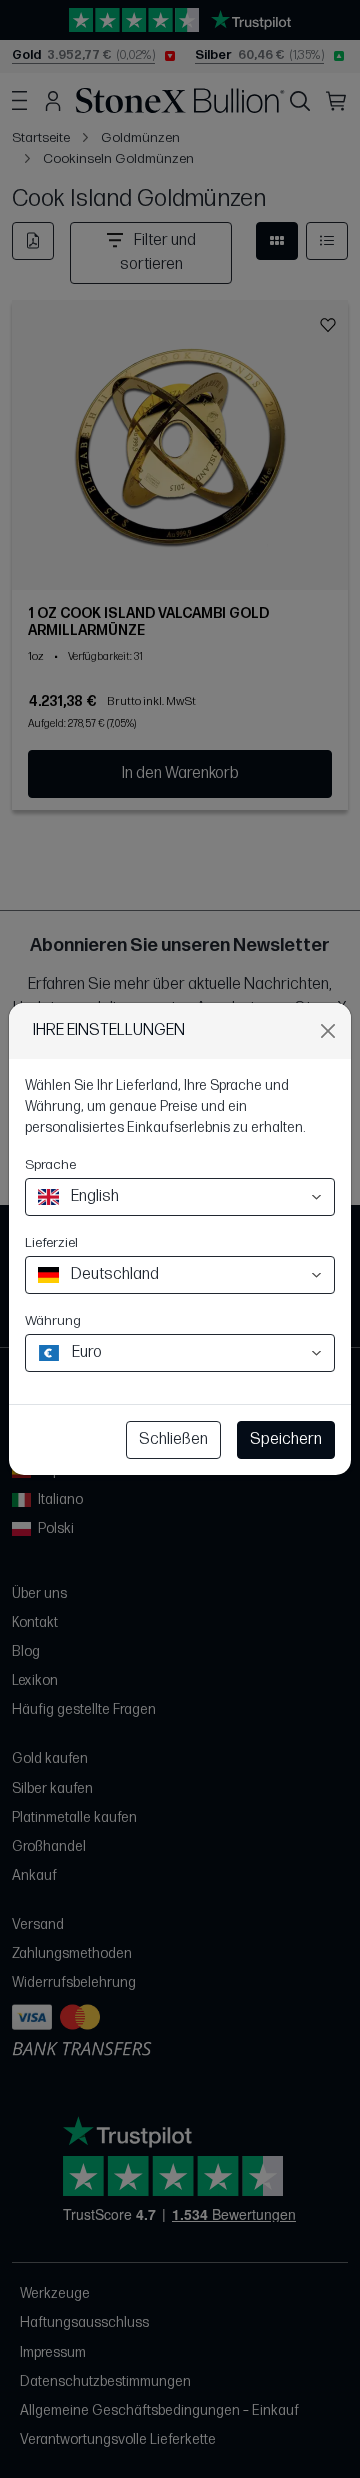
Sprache (50, 1164)
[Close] (328, 1031)
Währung (53, 1320)
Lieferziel (51, 1242)
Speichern (286, 1439)
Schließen (173, 1439)
